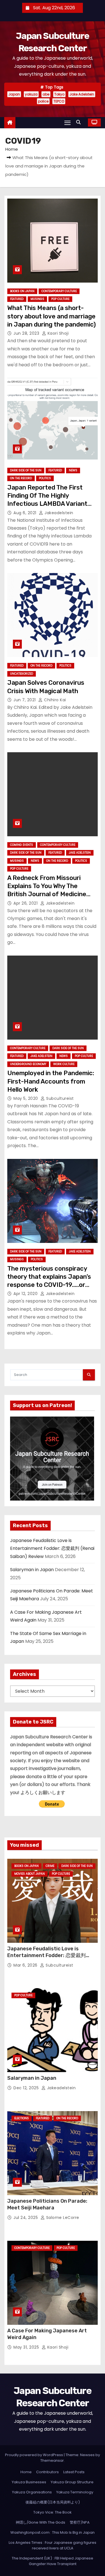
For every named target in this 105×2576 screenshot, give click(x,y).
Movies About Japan (30, 1874)
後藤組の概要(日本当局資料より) (53, 2502)
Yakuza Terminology (75, 2492)
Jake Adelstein (82, 94)
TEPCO (59, 101)
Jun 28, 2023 (27, 333)
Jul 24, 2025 (26, 2218)
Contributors (47, 2472)
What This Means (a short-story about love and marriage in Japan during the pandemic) (52, 316)
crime (50, 1866)
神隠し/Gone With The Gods (40, 2522)
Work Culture (64, 1064)
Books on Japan (22, 291)
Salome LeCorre (62, 2218)
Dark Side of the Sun (26, 470)
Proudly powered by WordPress (34, 2455)
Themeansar (52, 2460)
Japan (14, 94)
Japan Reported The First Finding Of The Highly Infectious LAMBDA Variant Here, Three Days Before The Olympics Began (50, 504)
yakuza (31, 94)
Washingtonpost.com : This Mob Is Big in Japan (53, 2532)
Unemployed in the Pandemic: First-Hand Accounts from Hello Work (51, 1081)
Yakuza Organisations (32, 2492)
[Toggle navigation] (67, 123)
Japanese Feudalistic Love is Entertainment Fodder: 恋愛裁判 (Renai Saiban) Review (52, 1548)
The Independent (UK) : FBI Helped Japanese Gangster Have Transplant (53, 2561)
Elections (22, 2118)
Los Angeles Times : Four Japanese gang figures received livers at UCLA (53, 2545)
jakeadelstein (58, 513)
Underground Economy (28, 1064)
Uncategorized (22, 674)
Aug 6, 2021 (25, 513)
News (73, 470)
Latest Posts (74, 2472)
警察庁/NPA (80, 2522)
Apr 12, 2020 (26, 1294)
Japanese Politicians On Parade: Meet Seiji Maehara (47, 2204)
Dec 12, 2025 (27, 2088)
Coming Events (22, 845)
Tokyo (59, 94)
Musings (37, 299)
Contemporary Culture (59, 291)
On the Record (21, 478)
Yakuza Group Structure (72, 2482)
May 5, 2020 (26, 1098)
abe (46, 94)
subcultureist (60, 1098)
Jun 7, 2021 (25, 700)
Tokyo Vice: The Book (53, 2512)
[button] (80, 122)
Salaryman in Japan (32, 1570)
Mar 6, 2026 (26, 1965)
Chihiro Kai (54, 700)
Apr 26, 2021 (26, 903)
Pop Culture (60, 299)
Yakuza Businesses (29, 2482)
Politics (45, 478)
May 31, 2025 (27, 2347)
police (43, 101)
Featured (17, 299)
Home (12, 149)
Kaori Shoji (57, 333)
